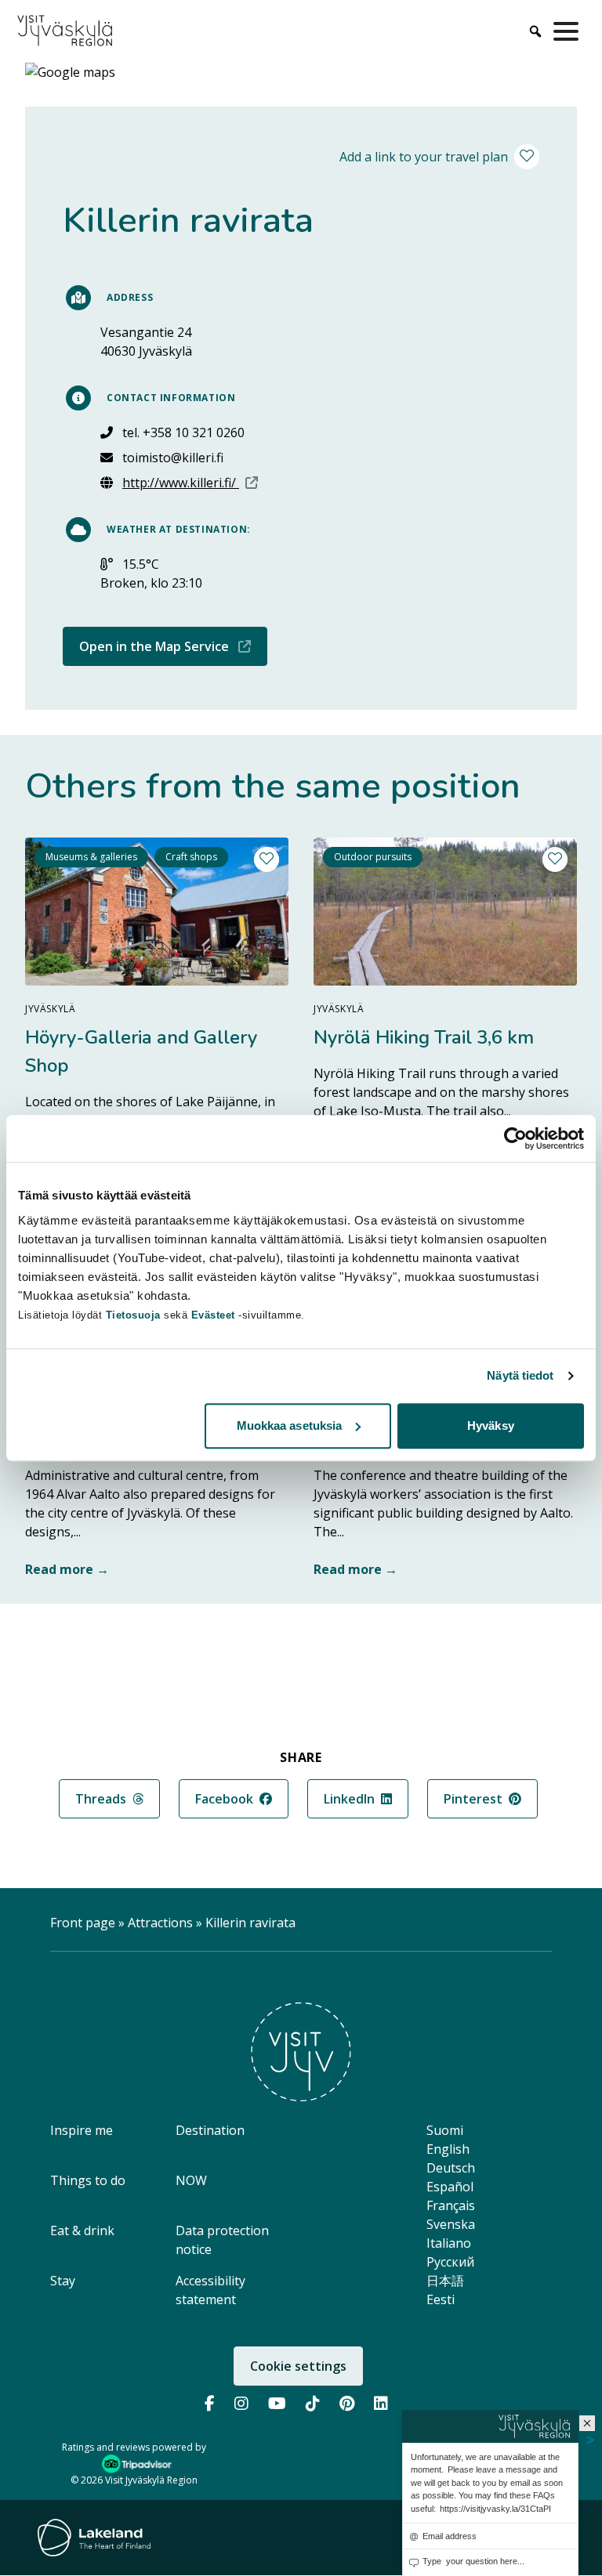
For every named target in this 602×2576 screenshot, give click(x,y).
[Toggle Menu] (569, 31)
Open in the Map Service (173, 646)
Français (451, 2205)
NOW (191, 2180)
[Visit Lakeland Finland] (94, 2538)
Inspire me (82, 2130)
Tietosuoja (133, 1315)
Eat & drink (82, 2230)
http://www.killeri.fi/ (190, 482)
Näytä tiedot (520, 1375)
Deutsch (451, 2168)
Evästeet (215, 1315)
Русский (450, 2262)
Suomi (445, 2130)
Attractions (160, 1923)
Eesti (441, 2299)
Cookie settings (298, 2366)
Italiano (449, 2243)
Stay (63, 2281)
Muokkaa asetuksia (290, 1425)
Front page (83, 1923)
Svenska (451, 2224)
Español (450, 2187)
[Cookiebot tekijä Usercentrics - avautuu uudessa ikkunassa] (515, 1138)
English (448, 2149)
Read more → (67, 1569)
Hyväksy (491, 1425)
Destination (210, 2130)
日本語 (445, 2281)
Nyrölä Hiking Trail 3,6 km (424, 1037)
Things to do (88, 2180)
